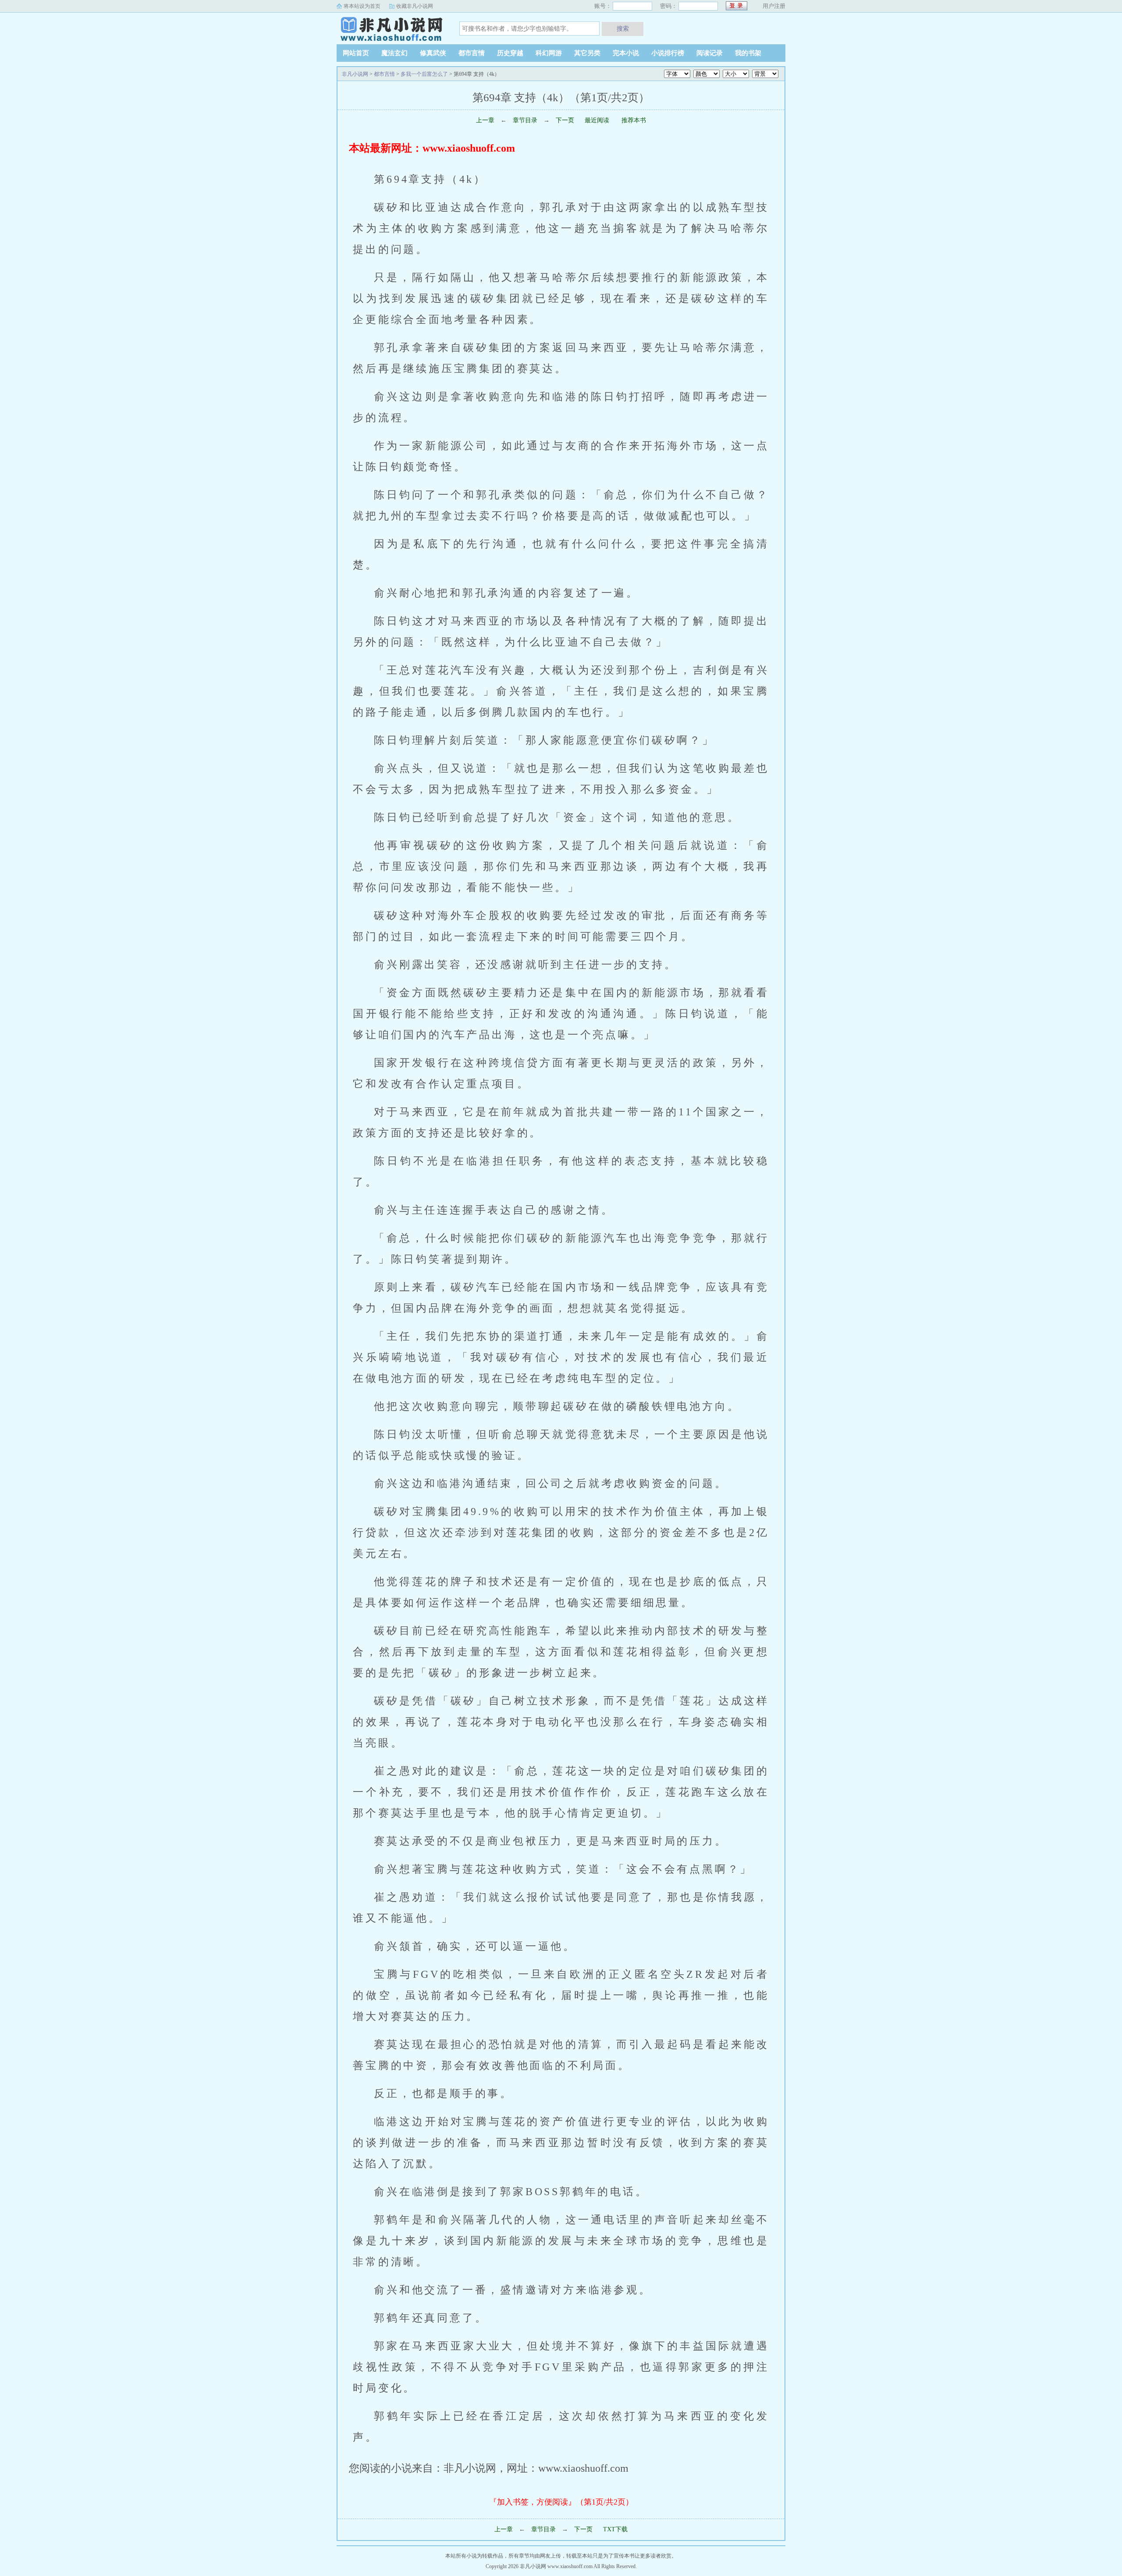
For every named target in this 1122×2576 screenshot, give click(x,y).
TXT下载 (615, 2529)
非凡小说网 (391, 28)
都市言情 (472, 53)
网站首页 (356, 53)
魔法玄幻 (394, 53)
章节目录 (525, 120)
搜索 (623, 28)
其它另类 (587, 53)
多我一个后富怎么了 (424, 74)
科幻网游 (549, 53)
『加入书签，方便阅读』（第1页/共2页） (561, 2502)
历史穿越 (510, 53)
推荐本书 (633, 120)
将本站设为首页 (362, 6)
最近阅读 (597, 120)
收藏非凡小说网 (415, 6)
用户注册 (774, 6)
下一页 (565, 120)
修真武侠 (433, 53)
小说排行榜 (668, 53)
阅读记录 (710, 53)
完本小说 (626, 53)
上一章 (485, 120)
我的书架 (748, 53)
